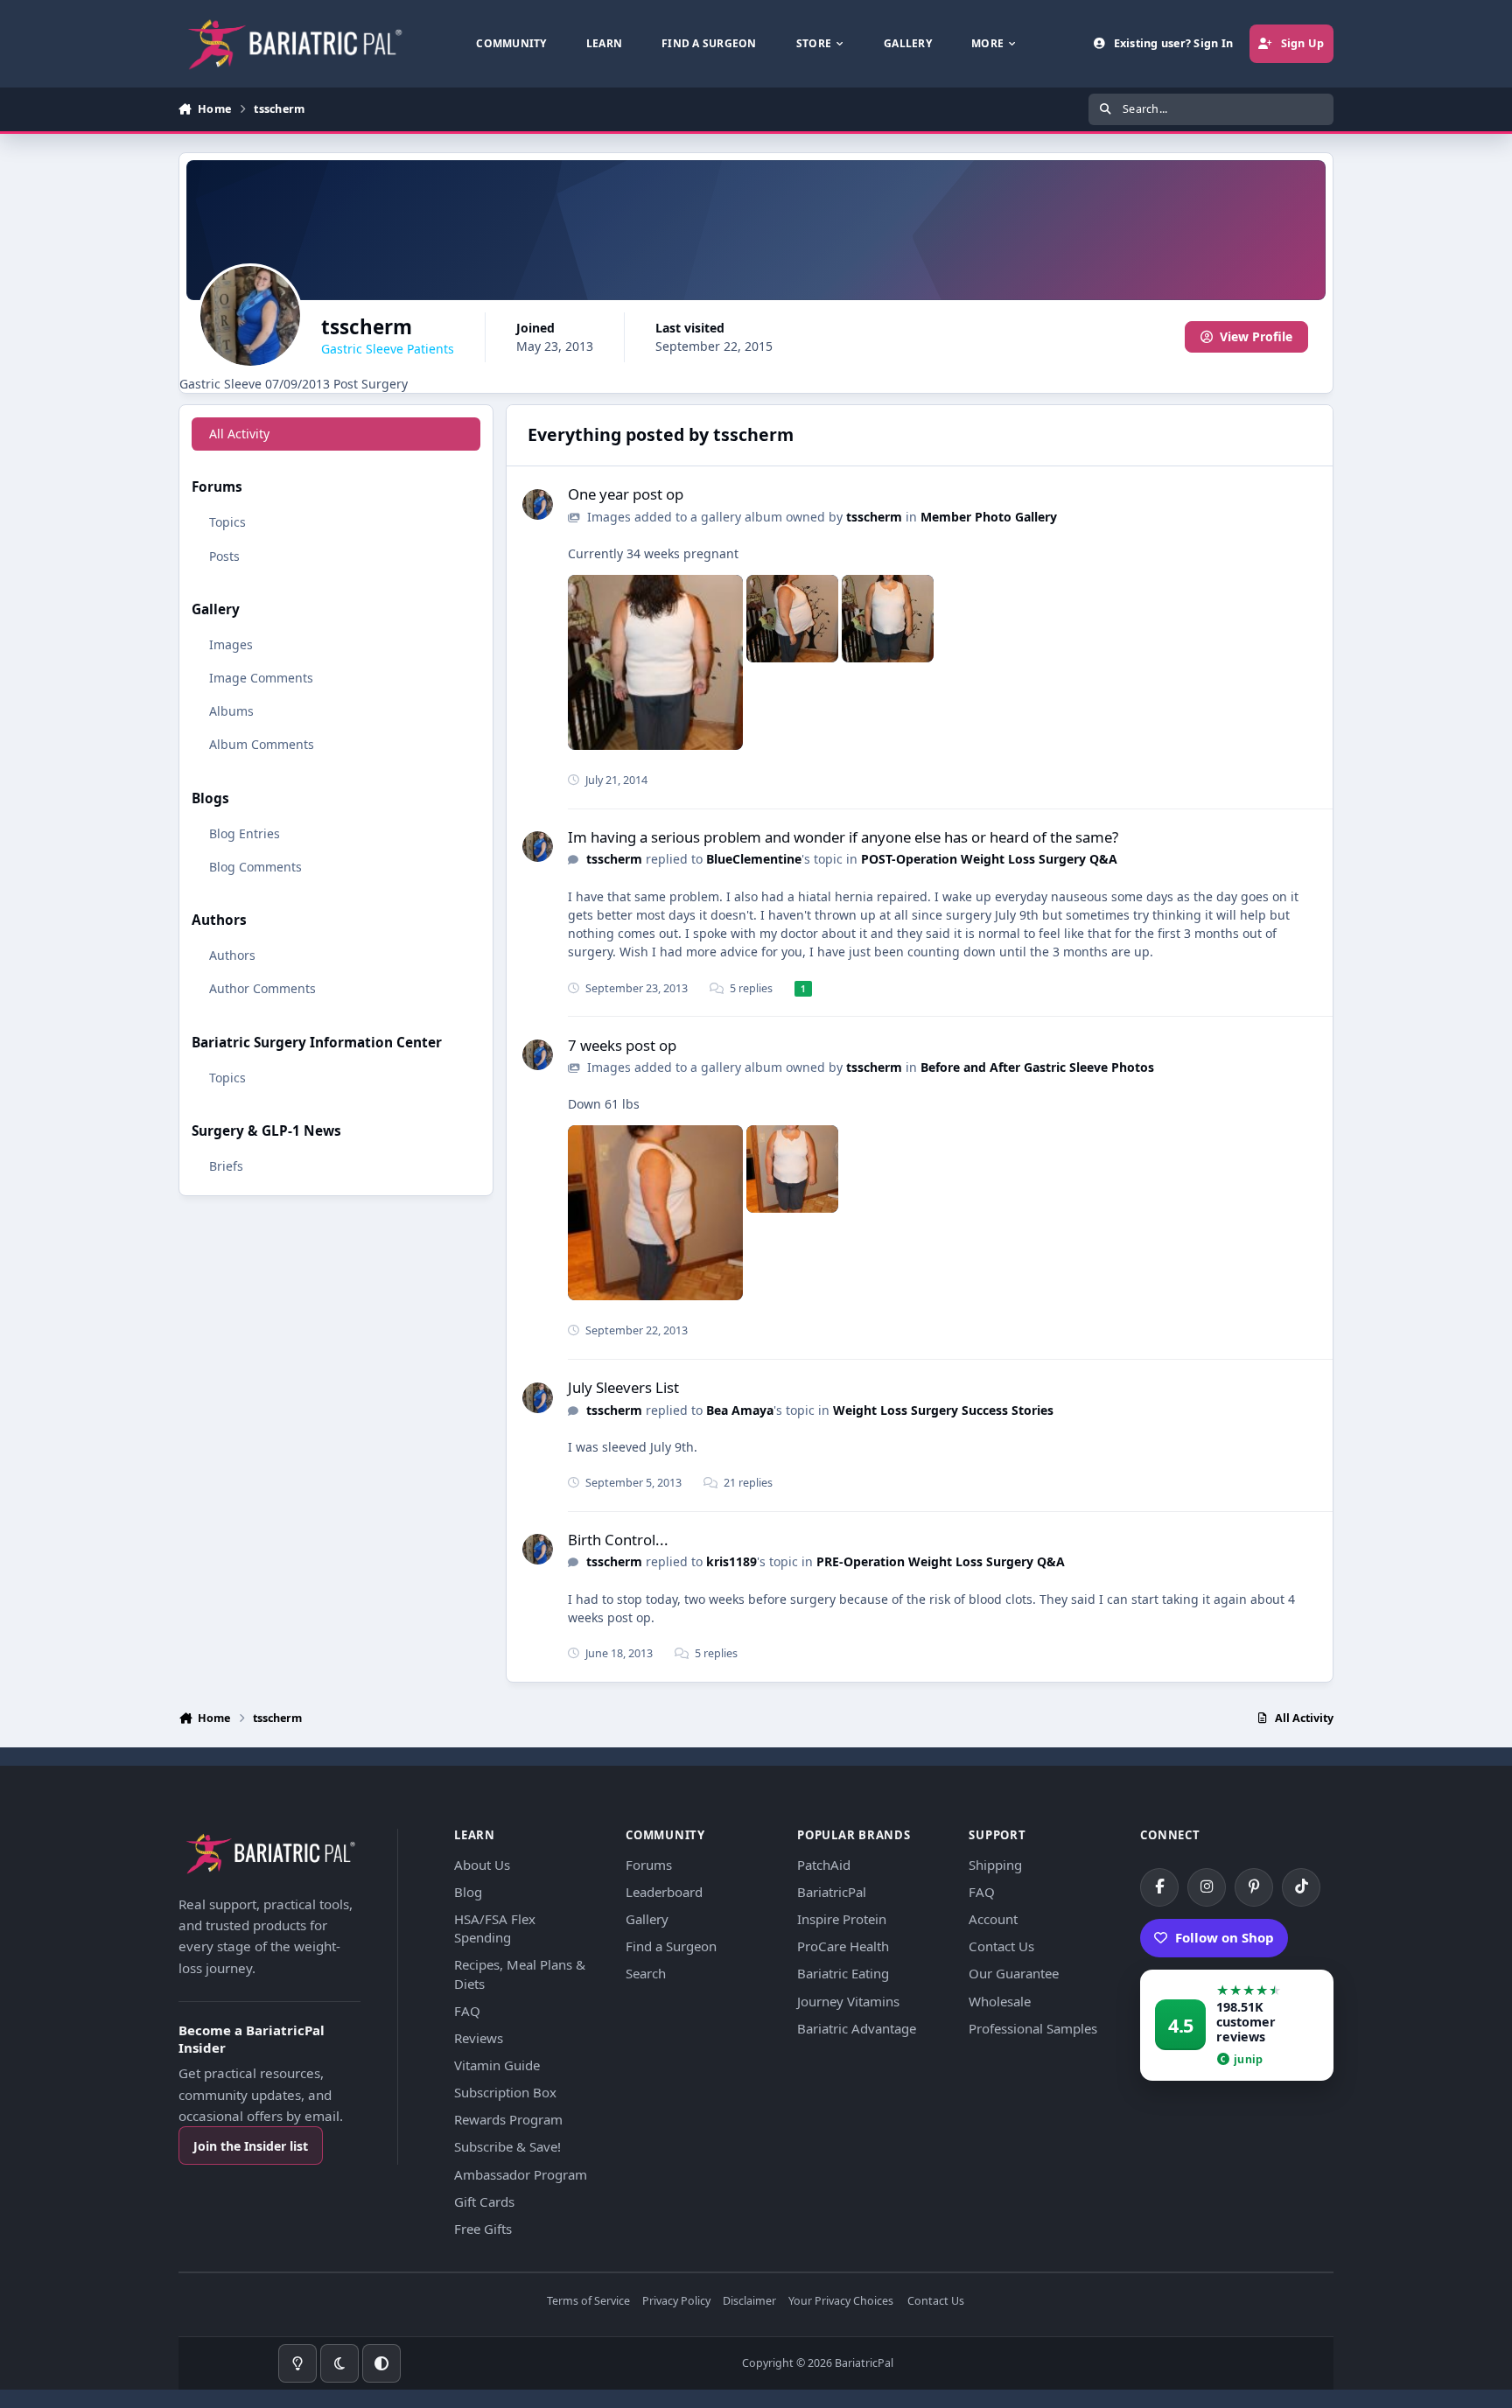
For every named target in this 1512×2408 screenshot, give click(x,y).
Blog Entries (245, 833)
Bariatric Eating (843, 1973)
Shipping (995, 1865)
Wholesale (1000, 2001)
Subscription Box (505, 2092)
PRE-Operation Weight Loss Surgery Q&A (941, 1561)
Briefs (226, 1166)
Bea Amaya (740, 1410)
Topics (227, 523)
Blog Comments (255, 867)
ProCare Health (843, 1946)
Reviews (479, 2038)
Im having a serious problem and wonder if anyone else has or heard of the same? (843, 837)
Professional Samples (1033, 2028)
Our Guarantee (1014, 1973)
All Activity (239, 434)
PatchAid (824, 1865)
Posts (224, 556)
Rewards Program (508, 2119)
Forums (649, 1865)
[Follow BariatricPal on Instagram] (1207, 1887)
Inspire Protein (842, 1919)
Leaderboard (664, 1892)
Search (646, 1973)
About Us (482, 1865)
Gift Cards (484, 2201)
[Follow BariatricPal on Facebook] (1159, 1887)
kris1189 (731, 1561)
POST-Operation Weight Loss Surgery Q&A (989, 859)
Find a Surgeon (671, 1946)
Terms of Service (588, 2302)
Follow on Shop (1225, 1937)
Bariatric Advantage (857, 2028)
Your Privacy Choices (841, 2302)
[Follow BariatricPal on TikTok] (1301, 1887)
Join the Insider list (251, 2146)
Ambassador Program (521, 2174)
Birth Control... (618, 1540)
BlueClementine (754, 859)
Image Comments (261, 678)
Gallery (647, 1919)
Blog (468, 1892)
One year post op (626, 494)
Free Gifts (483, 2229)
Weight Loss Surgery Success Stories (943, 1410)
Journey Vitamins (848, 2001)
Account (993, 1919)
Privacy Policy (676, 2302)
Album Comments (262, 744)
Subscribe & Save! (507, 2146)
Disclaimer (749, 2302)
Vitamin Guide (497, 2065)
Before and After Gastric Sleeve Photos (1037, 1067)
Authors (232, 955)
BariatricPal (832, 1892)
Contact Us (1001, 1946)
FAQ (467, 2011)
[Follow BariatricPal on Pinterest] (1254, 1887)
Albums (231, 711)
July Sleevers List (623, 1387)
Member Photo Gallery (989, 517)
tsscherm (874, 517)
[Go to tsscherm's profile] (538, 504)
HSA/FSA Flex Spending (495, 1928)
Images (231, 644)
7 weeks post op (622, 1045)
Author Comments (262, 988)
